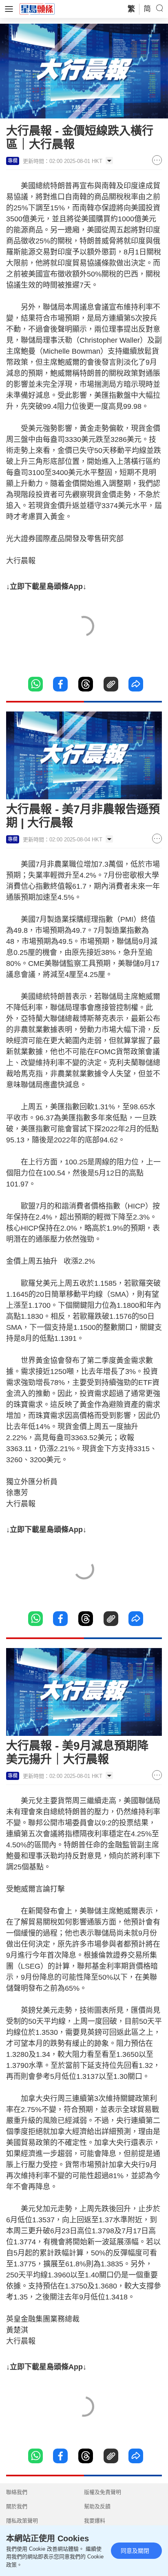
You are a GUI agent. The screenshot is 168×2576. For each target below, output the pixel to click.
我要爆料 (95, 2521)
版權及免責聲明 (103, 2492)
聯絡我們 (17, 2492)
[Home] (37, 9)
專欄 (13, 161)
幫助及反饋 (97, 2506)
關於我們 (17, 2506)
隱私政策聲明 (22, 2521)
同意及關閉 (135, 2551)
